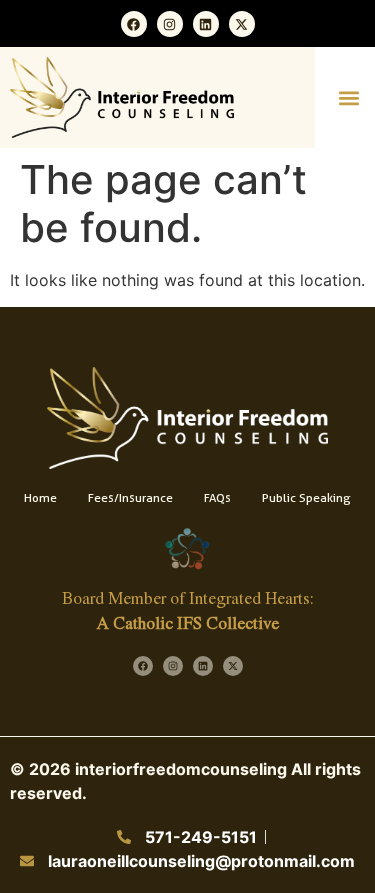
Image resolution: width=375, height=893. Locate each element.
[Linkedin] (206, 24)
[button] (348, 97)
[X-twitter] (242, 24)
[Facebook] (134, 24)
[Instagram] (170, 24)
